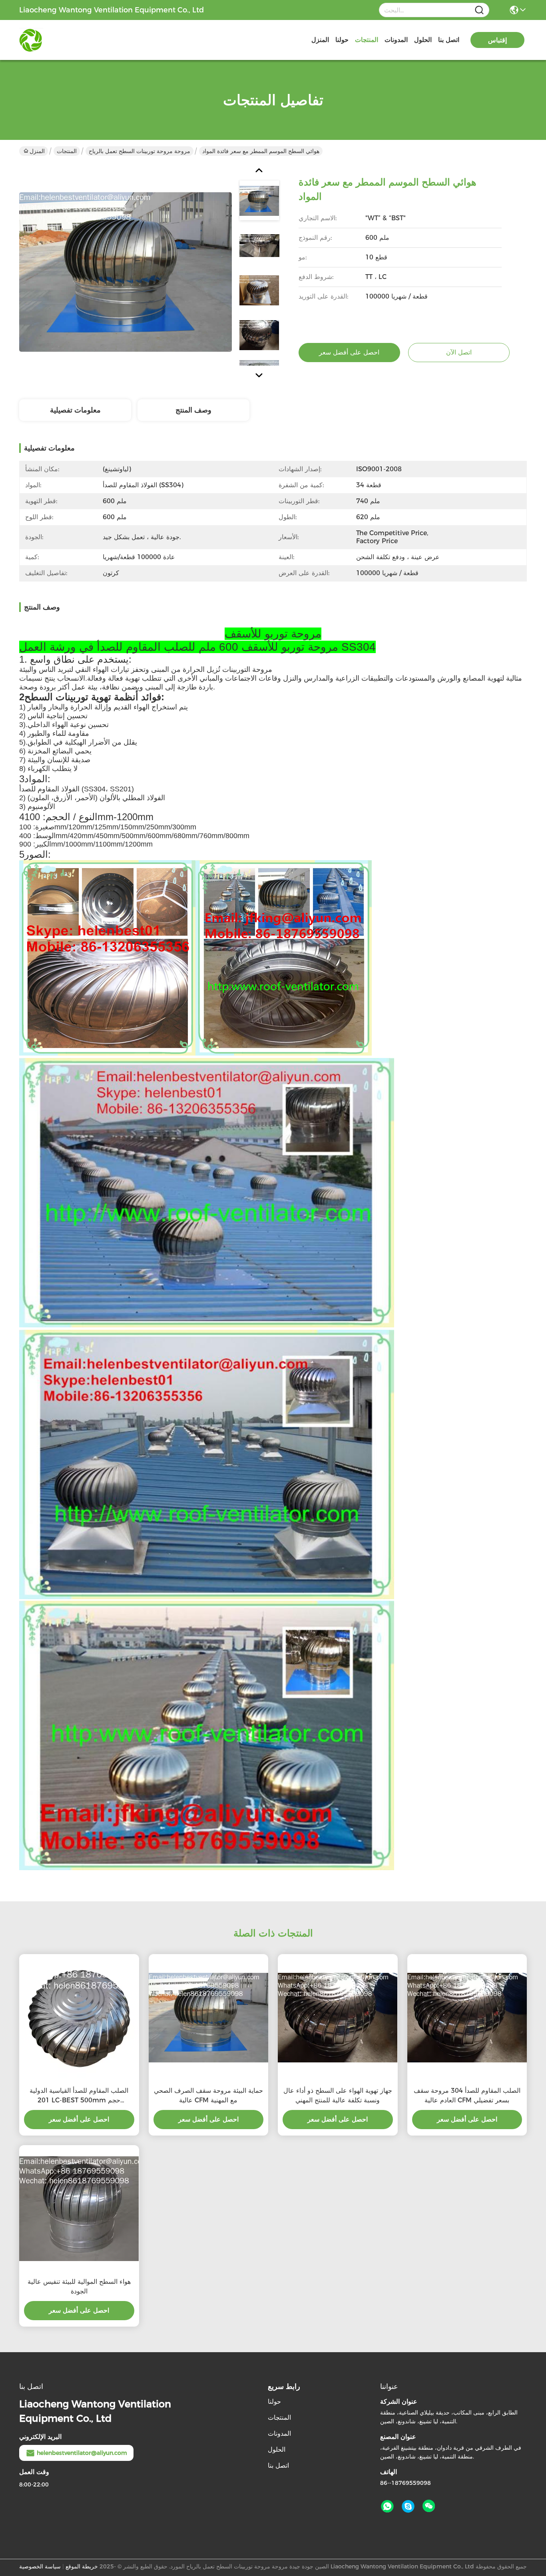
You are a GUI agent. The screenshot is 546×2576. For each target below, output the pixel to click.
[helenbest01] (408, 2506)
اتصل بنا (449, 40)
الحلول (423, 40)
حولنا (342, 40)
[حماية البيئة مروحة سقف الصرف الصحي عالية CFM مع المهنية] (209, 2018)
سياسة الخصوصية (40, 2566)
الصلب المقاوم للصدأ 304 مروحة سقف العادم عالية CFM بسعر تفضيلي (467, 2095)
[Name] (479, 10)
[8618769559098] (387, 2506)
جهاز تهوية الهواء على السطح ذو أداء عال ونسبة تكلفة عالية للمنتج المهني (338, 2095)
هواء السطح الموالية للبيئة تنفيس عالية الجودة (79, 2286)
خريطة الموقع (82, 2566)
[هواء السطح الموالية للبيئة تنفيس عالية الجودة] (79, 2209)
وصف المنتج (193, 410)
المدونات (396, 40)
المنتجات (367, 40)
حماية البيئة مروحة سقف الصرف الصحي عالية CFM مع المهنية (208, 2095)
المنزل (320, 40)
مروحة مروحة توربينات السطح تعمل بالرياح (139, 151)
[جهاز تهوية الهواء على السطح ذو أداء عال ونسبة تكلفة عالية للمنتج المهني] (338, 2018)
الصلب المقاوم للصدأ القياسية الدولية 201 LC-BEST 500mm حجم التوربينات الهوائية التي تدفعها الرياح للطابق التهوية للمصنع (79, 2096)
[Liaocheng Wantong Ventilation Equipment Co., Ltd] (63, 40)
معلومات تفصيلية (75, 410)
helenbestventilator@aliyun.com (82, 2453)
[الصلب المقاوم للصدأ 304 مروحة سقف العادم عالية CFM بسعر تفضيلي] (467, 2018)
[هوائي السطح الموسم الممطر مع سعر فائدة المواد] (126, 272)
